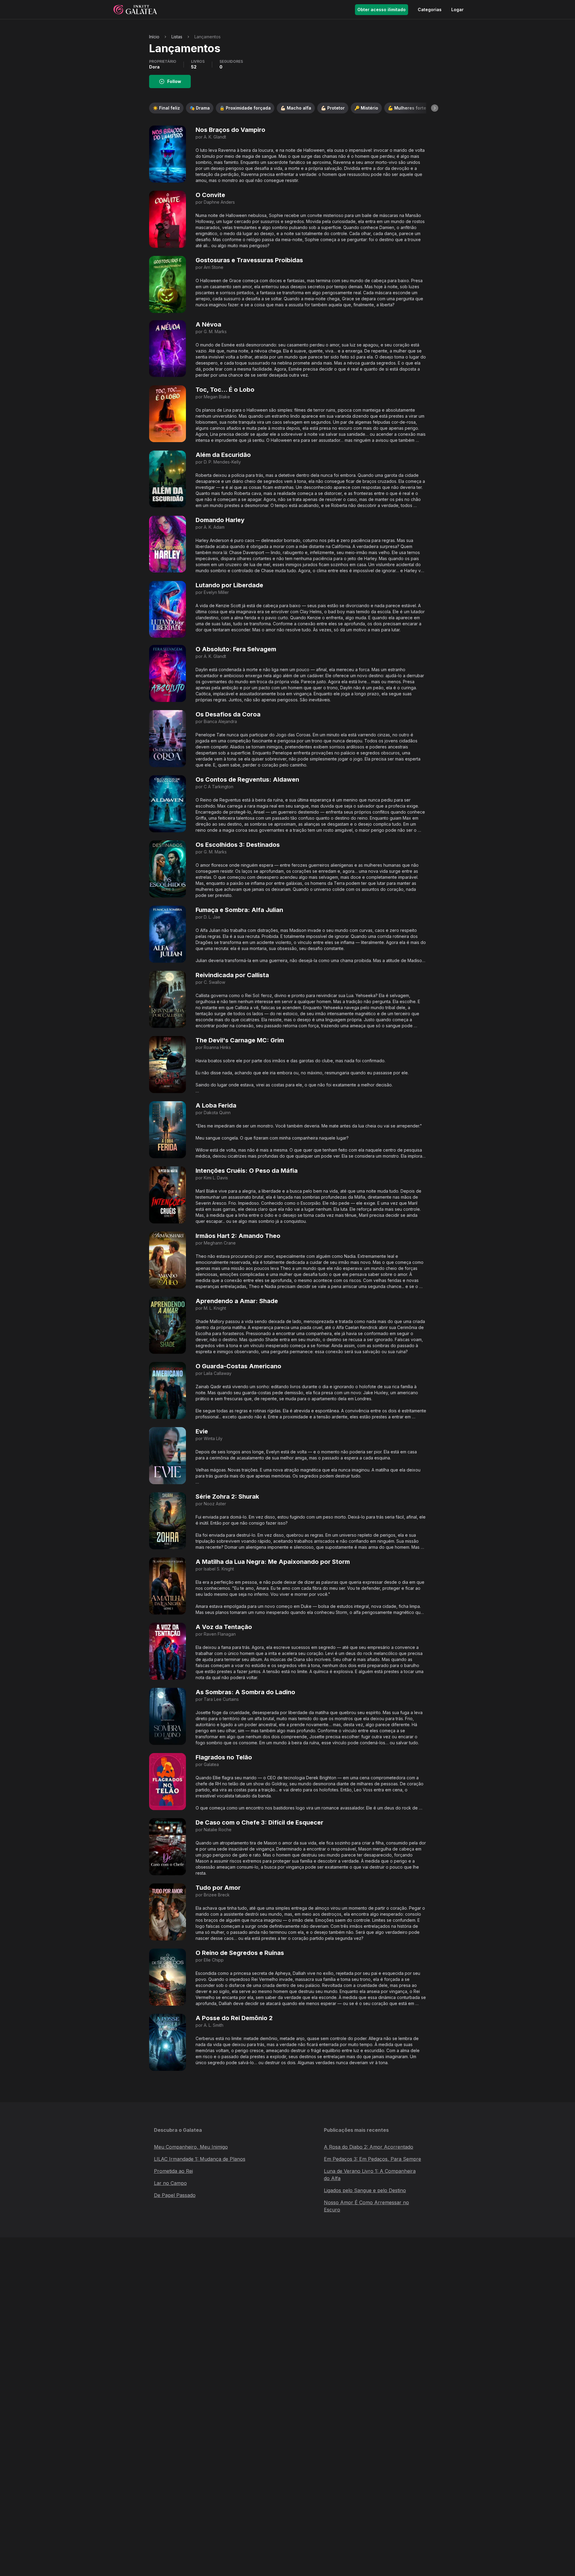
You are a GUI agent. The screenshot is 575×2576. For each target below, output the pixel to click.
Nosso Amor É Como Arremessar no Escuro (366, 2206)
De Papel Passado (175, 2195)
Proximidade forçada (245, 108)
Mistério (366, 108)
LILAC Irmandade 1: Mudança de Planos (200, 2159)
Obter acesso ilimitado (382, 10)
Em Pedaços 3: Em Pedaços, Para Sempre (372, 2159)
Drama (200, 108)
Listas (177, 37)
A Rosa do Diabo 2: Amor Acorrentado (369, 2147)
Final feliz (166, 108)
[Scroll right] (435, 108)
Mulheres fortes (408, 108)
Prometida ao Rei (173, 2171)
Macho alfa (296, 108)
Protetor (333, 108)
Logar (457, 10)
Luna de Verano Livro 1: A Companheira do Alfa (370, 2175)
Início (154, 37)
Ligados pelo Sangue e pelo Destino (365, 2190)
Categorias (430, 10)
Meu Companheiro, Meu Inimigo (191, 2147)
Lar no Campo (170, 2183)
